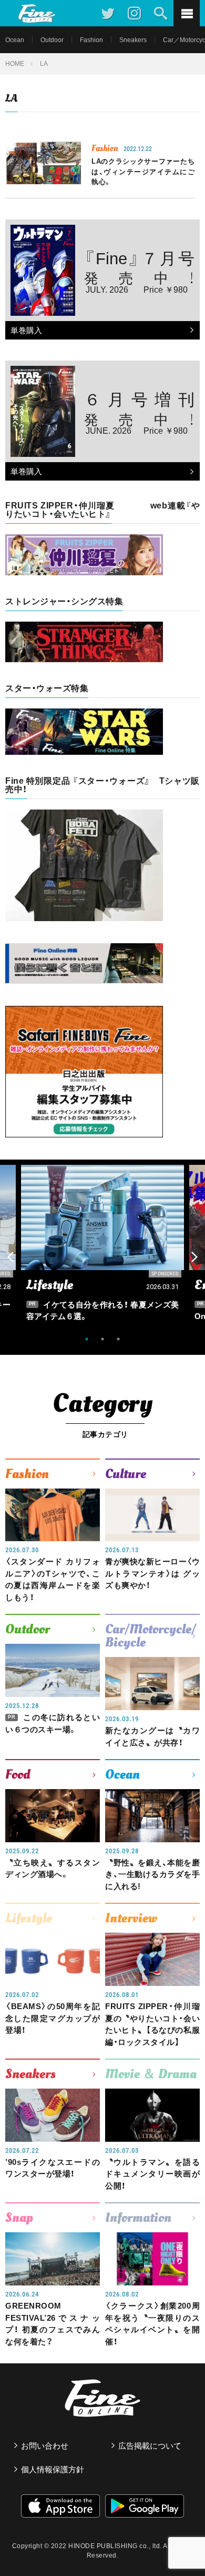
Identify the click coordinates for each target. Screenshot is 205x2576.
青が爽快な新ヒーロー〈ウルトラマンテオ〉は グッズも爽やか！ (152, 1573)
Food (18, 1774)
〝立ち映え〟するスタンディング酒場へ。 (53, 1869)
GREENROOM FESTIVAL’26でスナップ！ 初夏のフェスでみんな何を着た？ (53, 2324)
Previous (11, 1257)
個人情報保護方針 (53, 2469)
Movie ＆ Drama (151, 2074)
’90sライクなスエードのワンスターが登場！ (53, 2168)
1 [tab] (87, 1339)
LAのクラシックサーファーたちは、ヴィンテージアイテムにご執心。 (143, 172)
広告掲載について (150, 2446)
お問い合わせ (45, 2446)
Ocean (15, 40)
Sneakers (133, 40)
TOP (187, 2542)
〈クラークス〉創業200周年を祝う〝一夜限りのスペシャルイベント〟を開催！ (152, 2324)
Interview (131, 1918)
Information (138, 2218)
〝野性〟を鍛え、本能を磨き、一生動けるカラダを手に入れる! (152, 1874)
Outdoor (52, 40)
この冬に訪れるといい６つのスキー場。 (53, 1723)
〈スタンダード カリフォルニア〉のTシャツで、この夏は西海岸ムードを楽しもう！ (53, 1579)
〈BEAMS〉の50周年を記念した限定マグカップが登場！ (53, 2018)
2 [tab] (102, 1339)
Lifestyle (29, 1918)
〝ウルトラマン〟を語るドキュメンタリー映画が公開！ (152, 2174)
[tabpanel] (102, 1246)
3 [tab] (118, 1339)
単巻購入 (24, 331)
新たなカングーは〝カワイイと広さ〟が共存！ (152, 1736)
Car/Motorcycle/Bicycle (151, 1636)
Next (194, 1257)
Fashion (91, 40)
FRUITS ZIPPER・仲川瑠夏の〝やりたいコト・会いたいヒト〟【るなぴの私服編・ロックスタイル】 (152, 2024)
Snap (19, 2218)
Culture (126, 1474)
